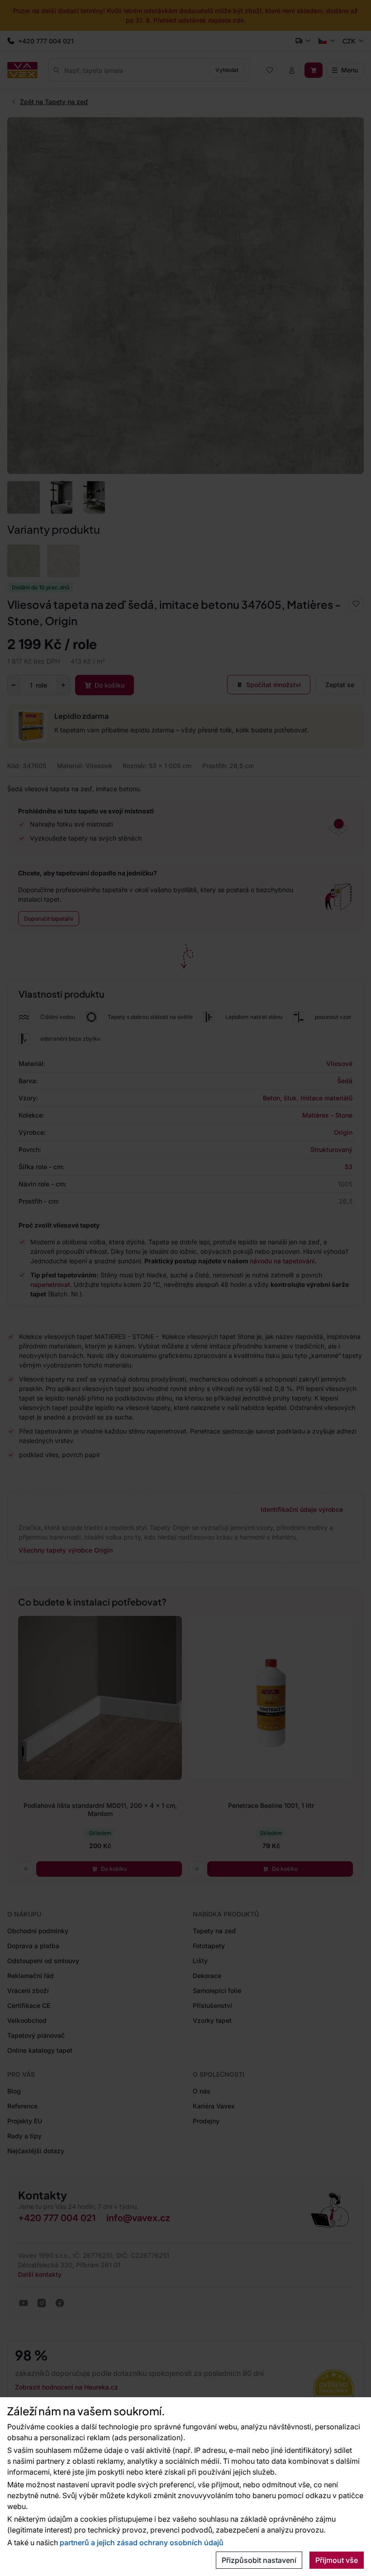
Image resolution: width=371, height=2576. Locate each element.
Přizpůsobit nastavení (259, 2560)
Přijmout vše (337, 2560)
